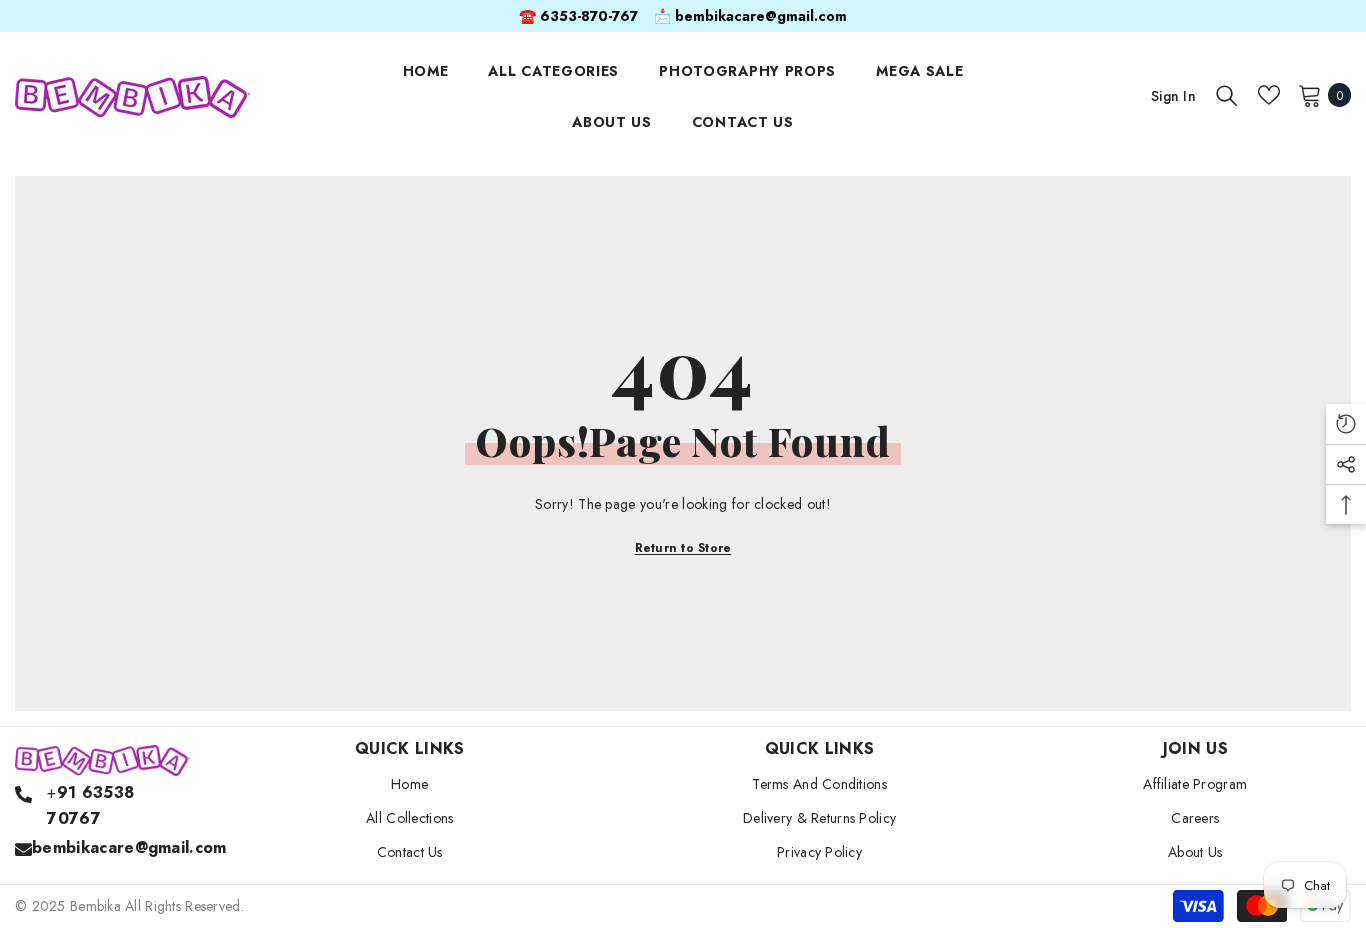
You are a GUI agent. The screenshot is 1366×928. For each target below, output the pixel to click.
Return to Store (683, 548)
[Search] (1227, 95)
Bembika (95, 906)
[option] (683, 16)
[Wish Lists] (1269, 95)
